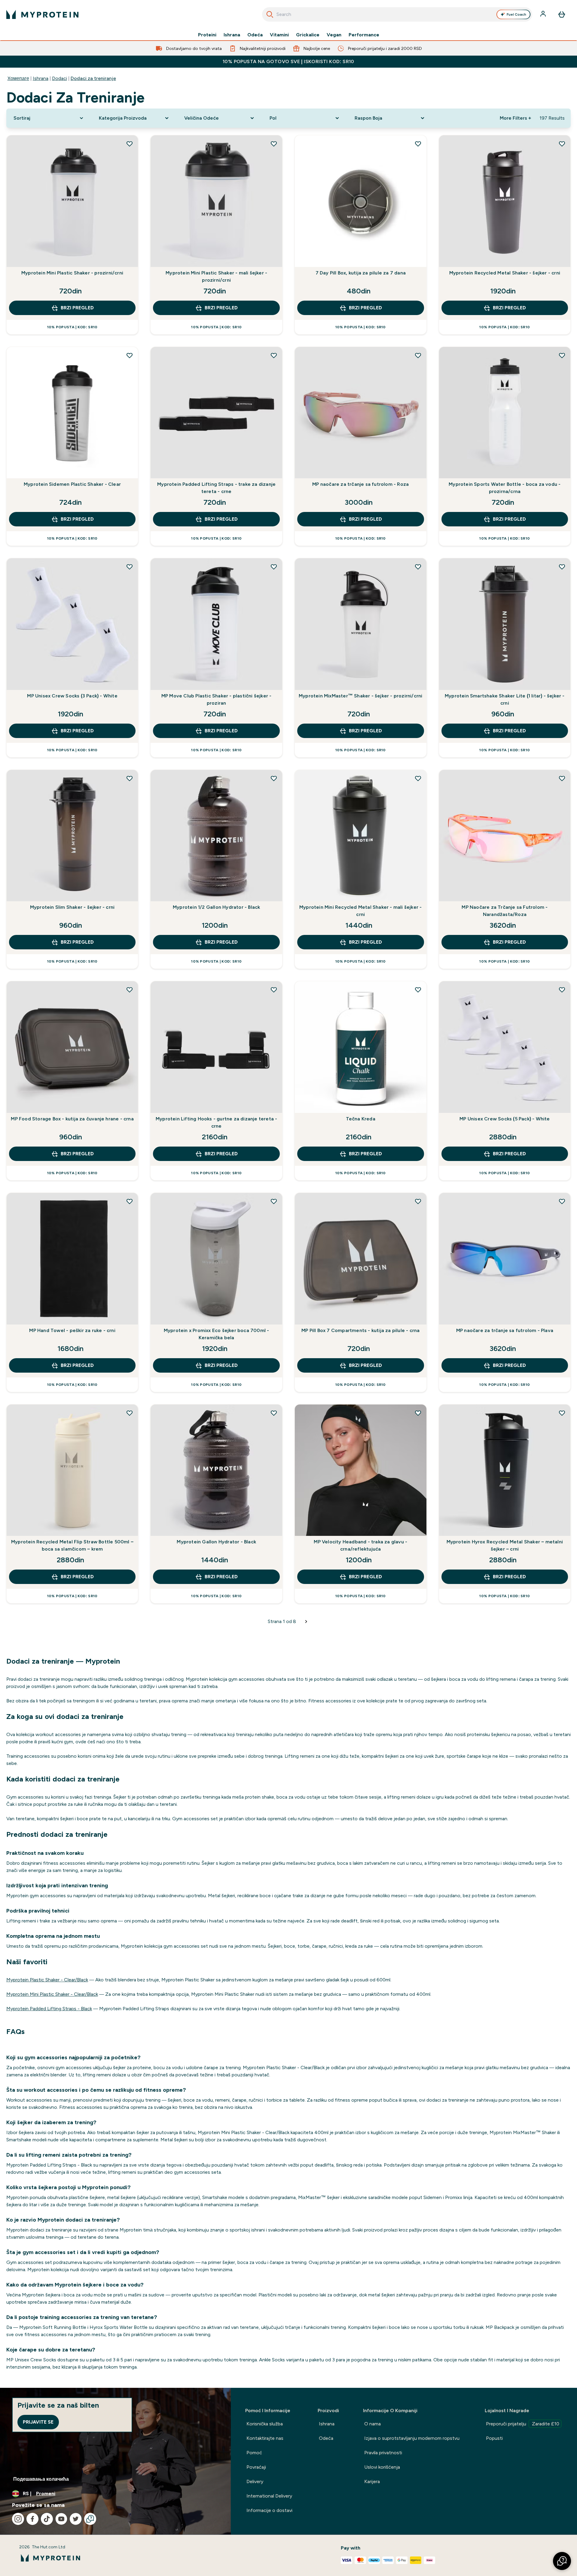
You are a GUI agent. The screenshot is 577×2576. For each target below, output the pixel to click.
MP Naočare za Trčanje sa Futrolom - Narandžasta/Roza (505, 911)
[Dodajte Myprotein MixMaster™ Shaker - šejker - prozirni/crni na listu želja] (418, 567)
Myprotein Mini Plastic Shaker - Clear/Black (52, 1994)
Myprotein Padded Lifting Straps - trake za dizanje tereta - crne (216, 488)
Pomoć (254, 2453)
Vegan (334, 35)
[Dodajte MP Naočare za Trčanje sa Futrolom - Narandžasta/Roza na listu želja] (562, 778)
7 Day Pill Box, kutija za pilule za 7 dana (361, 273)
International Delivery (269, 2496)
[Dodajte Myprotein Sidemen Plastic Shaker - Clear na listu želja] (130, 355)
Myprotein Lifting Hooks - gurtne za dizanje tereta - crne (216, 1122)
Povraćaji (256, 2467)
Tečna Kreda (361, 1119)
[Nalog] (544, 14)
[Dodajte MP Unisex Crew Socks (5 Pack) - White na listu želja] (562, 990)
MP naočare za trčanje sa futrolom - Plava (505, 1330)
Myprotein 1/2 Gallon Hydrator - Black (216, 907)
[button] (562, 2561)
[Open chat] (90, 2519)
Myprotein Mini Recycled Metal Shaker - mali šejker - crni (360, 911)
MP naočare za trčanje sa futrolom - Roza (360, 484)
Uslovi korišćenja (382, 2467)
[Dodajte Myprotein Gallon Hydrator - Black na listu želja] (274, 1413)
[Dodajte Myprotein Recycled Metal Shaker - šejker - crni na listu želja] (562, 144)
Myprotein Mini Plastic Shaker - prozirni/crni (72, 273)
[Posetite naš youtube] (61, 2519)
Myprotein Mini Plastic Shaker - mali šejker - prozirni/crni (216, 276)
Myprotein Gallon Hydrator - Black (216, 1542)
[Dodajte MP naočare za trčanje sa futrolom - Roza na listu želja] (418, 355)
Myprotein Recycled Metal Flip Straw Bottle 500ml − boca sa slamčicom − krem (72, 1545)
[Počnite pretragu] (270, 14)
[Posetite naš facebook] (32, 2519)
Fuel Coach (516, 14)
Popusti (494, 2438)
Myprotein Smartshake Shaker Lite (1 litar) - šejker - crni (505, 699)
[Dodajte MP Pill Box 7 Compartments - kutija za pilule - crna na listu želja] (418, 1201)
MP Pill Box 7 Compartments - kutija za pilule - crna (360, 1330)
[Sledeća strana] (306, 1622)
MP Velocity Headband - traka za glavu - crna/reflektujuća (360, 1545)
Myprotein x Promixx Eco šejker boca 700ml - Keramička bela (217, 1334)
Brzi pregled (77, 308)
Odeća (255, 35)
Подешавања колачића (41, 2479)
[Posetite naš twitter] (76, 2519)
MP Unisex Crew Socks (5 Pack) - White (505, 1119)
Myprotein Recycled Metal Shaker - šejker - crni (505, 273)
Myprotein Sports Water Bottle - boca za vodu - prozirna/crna (505, 488)
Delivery (255, 2481)
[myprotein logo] (42, 14)
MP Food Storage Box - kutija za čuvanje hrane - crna (72, 1119)
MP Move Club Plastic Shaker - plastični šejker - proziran (217, 699)
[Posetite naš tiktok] (47, 2519)
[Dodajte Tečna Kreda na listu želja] (418, 990)
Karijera (372, 2481)
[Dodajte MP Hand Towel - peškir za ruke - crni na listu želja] (130, 1201)
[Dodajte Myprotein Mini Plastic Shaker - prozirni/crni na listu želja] (130, 144)
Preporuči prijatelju (523, 2424)
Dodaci (60, 78)
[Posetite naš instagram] (18, 2519)
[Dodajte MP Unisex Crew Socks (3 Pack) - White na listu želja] (130, 567)
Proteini (207, 35)
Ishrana (232, 35)
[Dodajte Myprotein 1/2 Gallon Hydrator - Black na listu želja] (274, 778)
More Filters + (515, 118)
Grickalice (308, 35)
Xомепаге (18, 78)
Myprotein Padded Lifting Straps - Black (49, 2009)
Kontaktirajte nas (265, 2438)
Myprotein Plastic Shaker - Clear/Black (47, 1980)
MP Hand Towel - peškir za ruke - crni (72, 1330)
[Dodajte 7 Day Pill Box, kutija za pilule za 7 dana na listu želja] (418, 144)
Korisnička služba (265, 2424)
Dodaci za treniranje (93, 78)
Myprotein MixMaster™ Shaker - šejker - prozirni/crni (360, 696)
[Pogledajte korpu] (562, 14)
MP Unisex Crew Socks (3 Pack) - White (72, 696)
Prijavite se (38, 2422)
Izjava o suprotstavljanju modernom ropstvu (412, 2438)
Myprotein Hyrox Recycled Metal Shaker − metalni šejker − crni (505, 1545)
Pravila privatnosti (383, 2453)
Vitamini (279, 35)
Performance (364, 35)
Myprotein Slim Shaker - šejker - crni (72, 907)
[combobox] (397, 14)
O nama (372, 2424)
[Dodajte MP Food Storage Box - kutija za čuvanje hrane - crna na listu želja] (130, 990)
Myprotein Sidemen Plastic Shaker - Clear (72, 484)
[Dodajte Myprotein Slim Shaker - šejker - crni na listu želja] (130, 778)
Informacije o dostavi (269, 2510)
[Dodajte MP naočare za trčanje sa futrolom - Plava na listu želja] (562, 1201)
